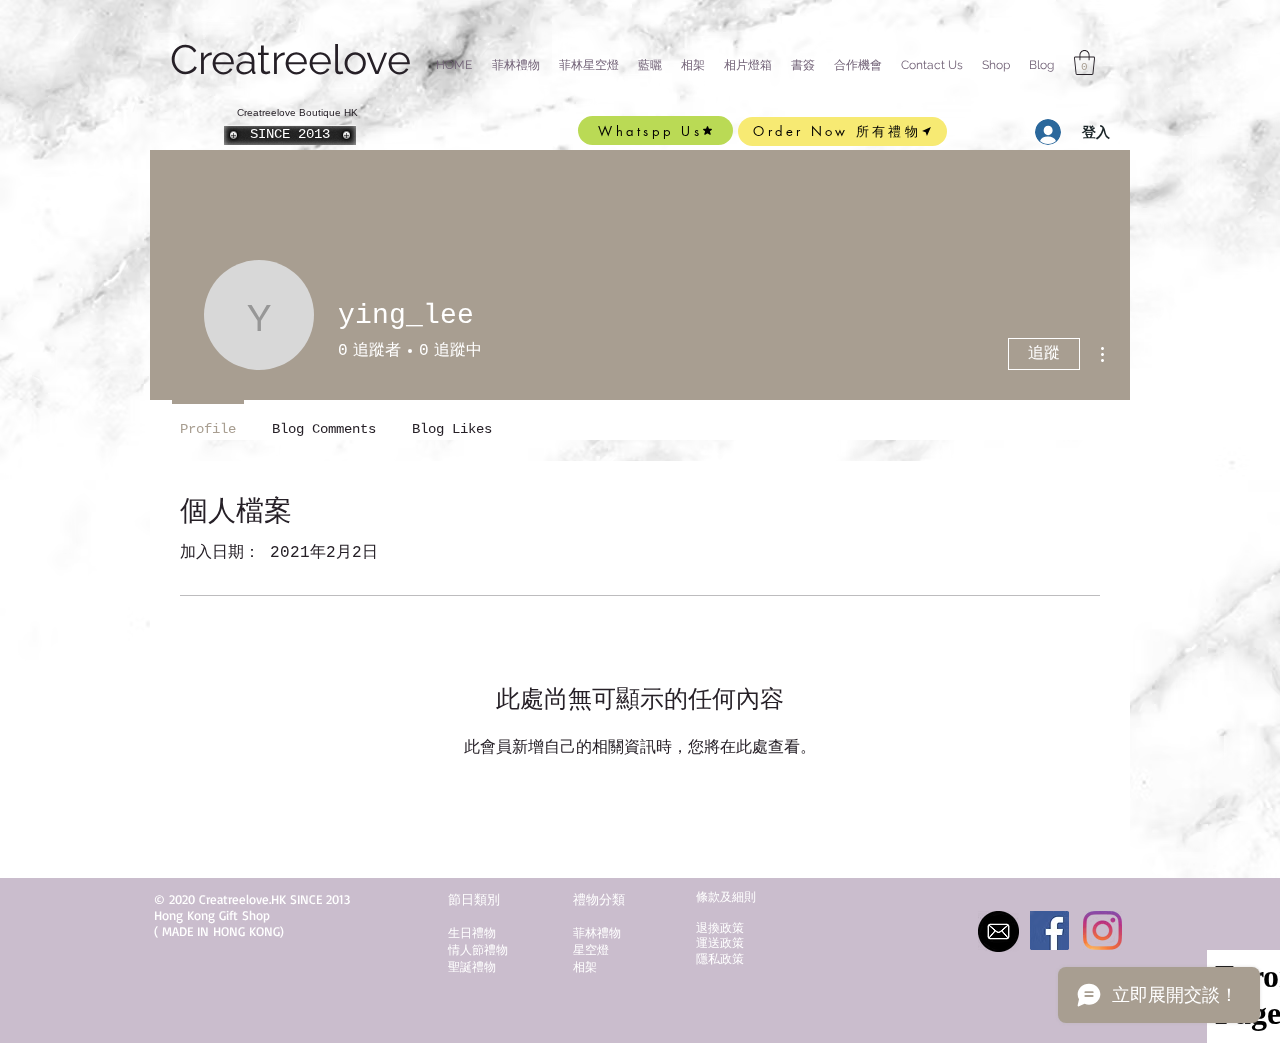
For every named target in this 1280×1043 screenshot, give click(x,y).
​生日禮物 (472, 932)
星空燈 (591, 949)
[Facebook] (1049, 930)
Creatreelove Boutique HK (297, 112)
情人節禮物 (478, 949)
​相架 (585, 966)
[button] (290, 135)
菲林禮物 (597, 932)
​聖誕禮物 (472, 966)
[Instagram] (1102, 930)
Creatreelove (295, 59)
